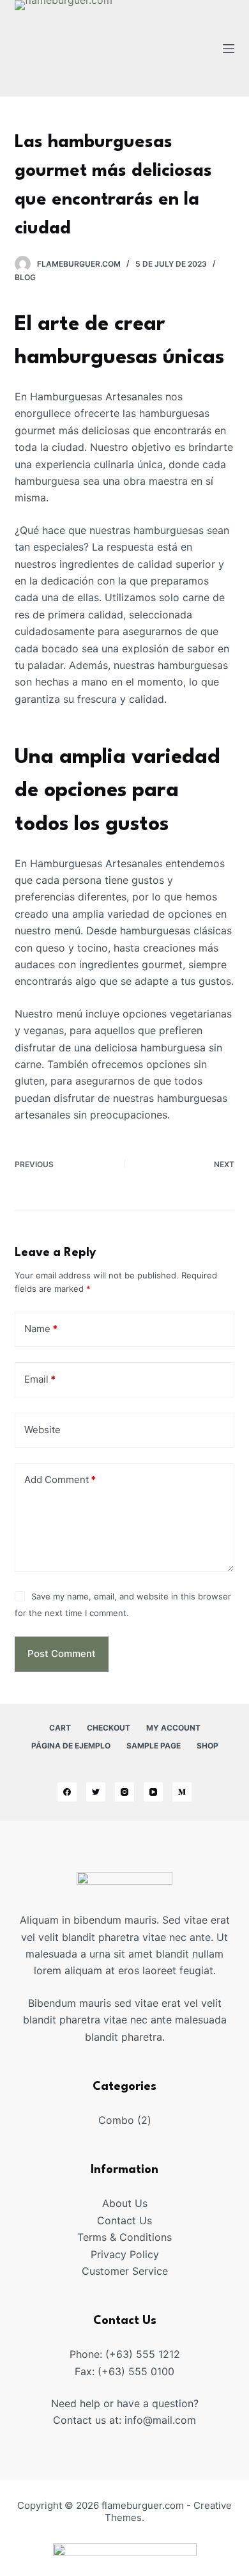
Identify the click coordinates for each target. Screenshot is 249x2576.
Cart (60, 1728)
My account (173, 1728)
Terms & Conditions (124, 2237)
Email (40, 1379)
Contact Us (124, 2220)
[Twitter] (96, 1792)
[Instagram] (124, 1792)
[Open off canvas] (229, 49)
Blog (25, 277)
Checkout (109, 1728)
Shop (207, 1746)
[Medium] (182, 1792)
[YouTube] (153, 1792)
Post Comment (62, 1653)
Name (41, 1329)
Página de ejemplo (71, 1746)
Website (42, 1430)
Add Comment (60, 1480)
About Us (125, 2203)
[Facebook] (67, 1792)
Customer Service (125, 2271)
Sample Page (154, 1746)
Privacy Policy (125, 2254)
